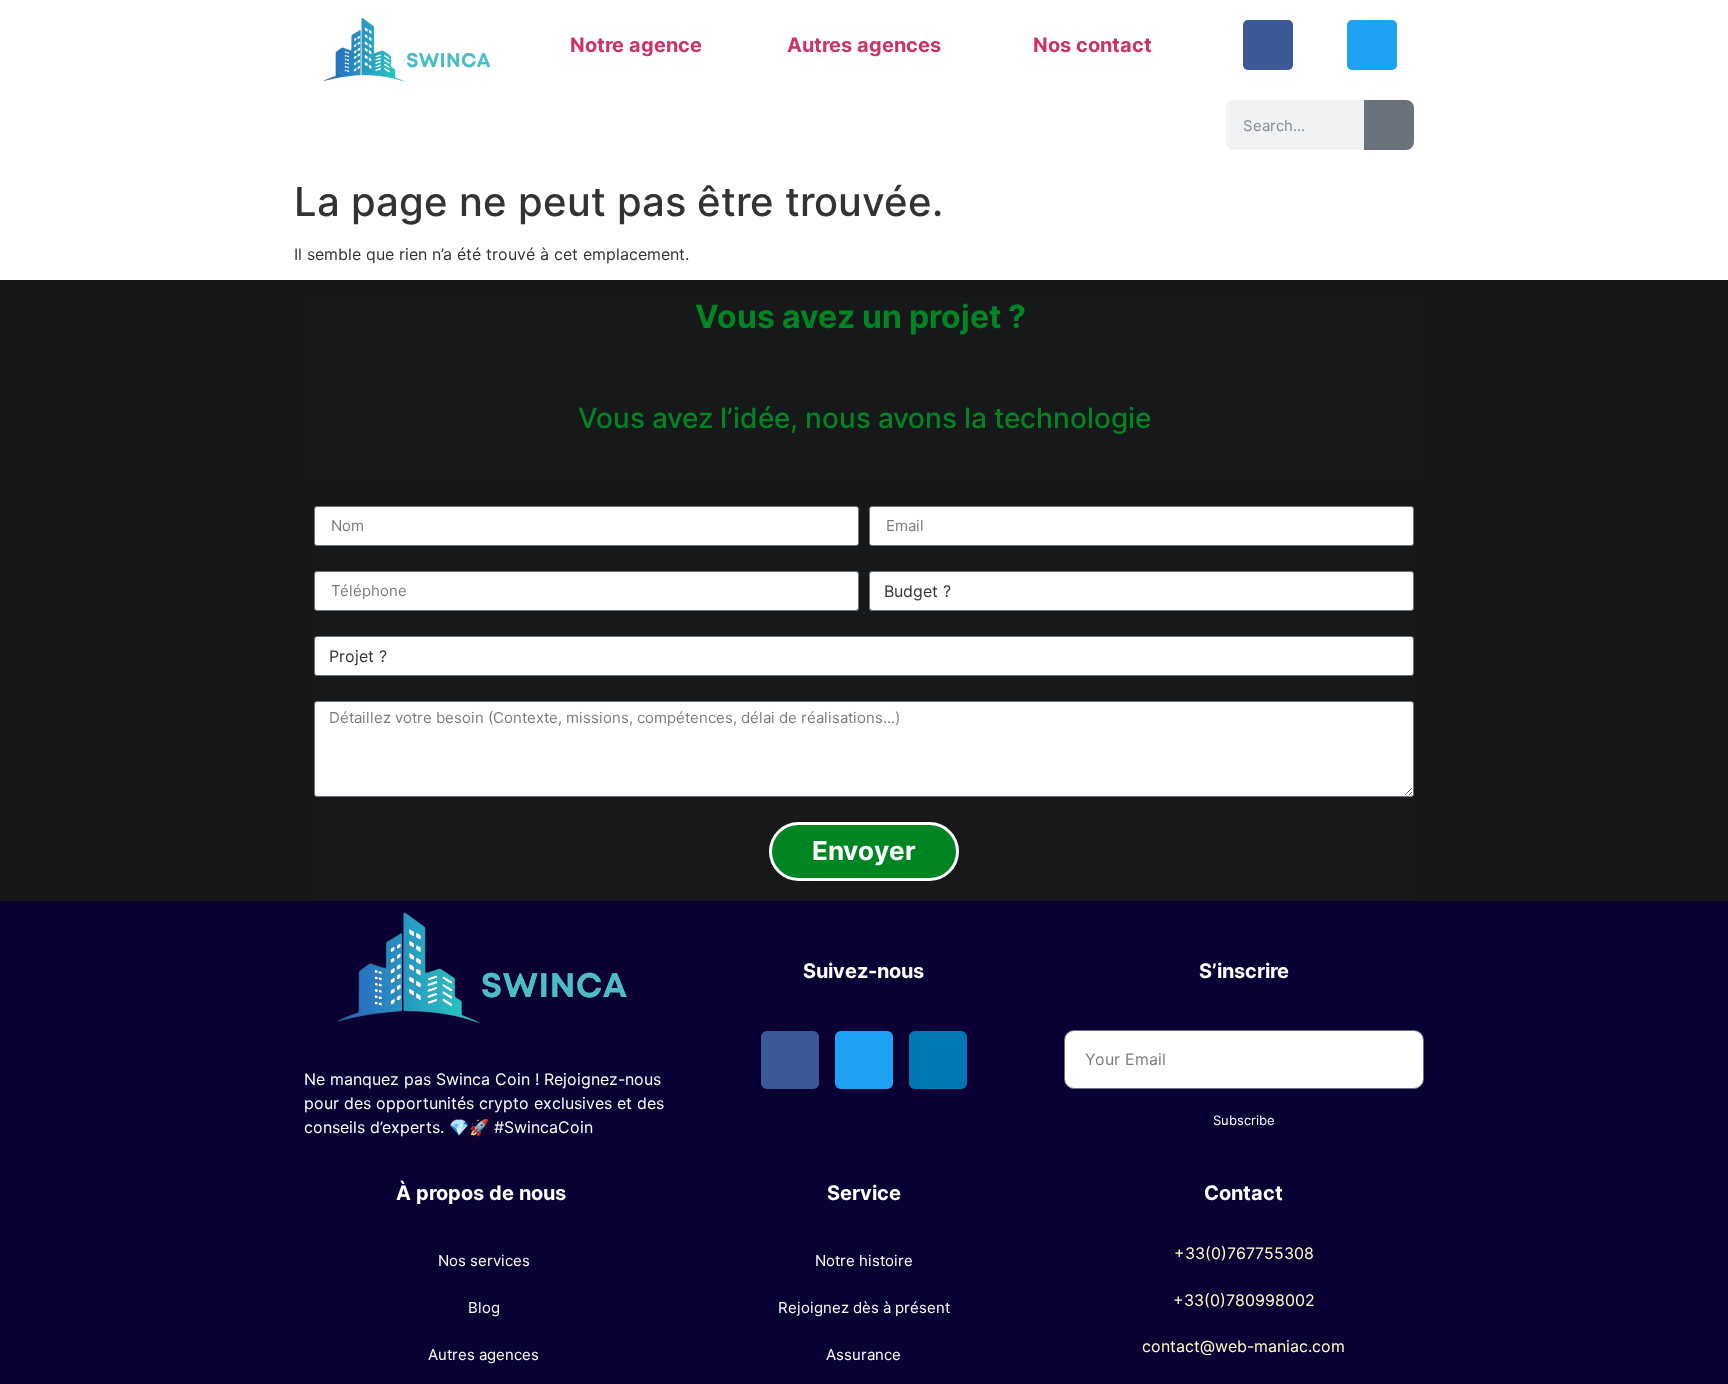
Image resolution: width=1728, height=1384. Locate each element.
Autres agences (864, 45)
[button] (484, 1260)
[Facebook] (1268, 45)
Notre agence (636, 45)
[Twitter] (1372, 45)
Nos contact (1092, 45)
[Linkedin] (938, 1060)
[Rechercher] (1389, 125)
